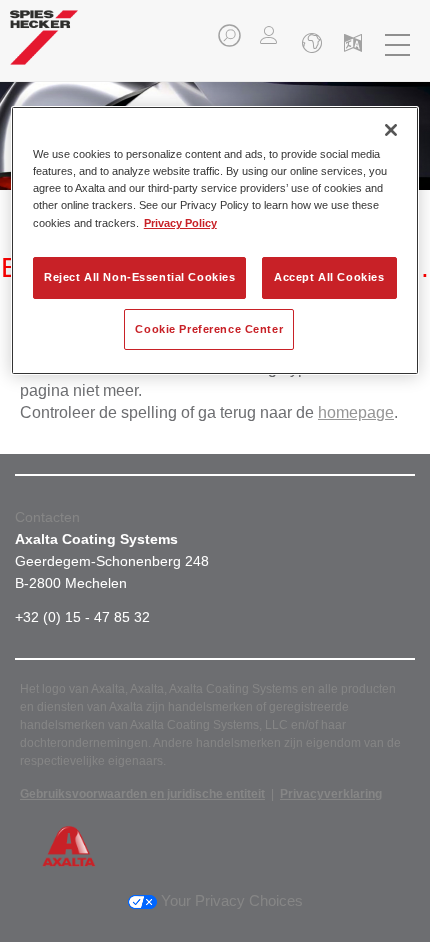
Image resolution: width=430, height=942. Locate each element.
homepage (356, 412)
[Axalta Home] (44, 45)
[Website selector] (310, 45)
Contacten (47, 517)
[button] (231, 41)
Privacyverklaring (331, 794)
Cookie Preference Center (209, 329)
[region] (215, 240)
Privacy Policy (180, 223)
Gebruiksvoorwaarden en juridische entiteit (142, 794)
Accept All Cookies (329, 277)
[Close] (391, 130)
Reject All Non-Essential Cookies (139, 277)
